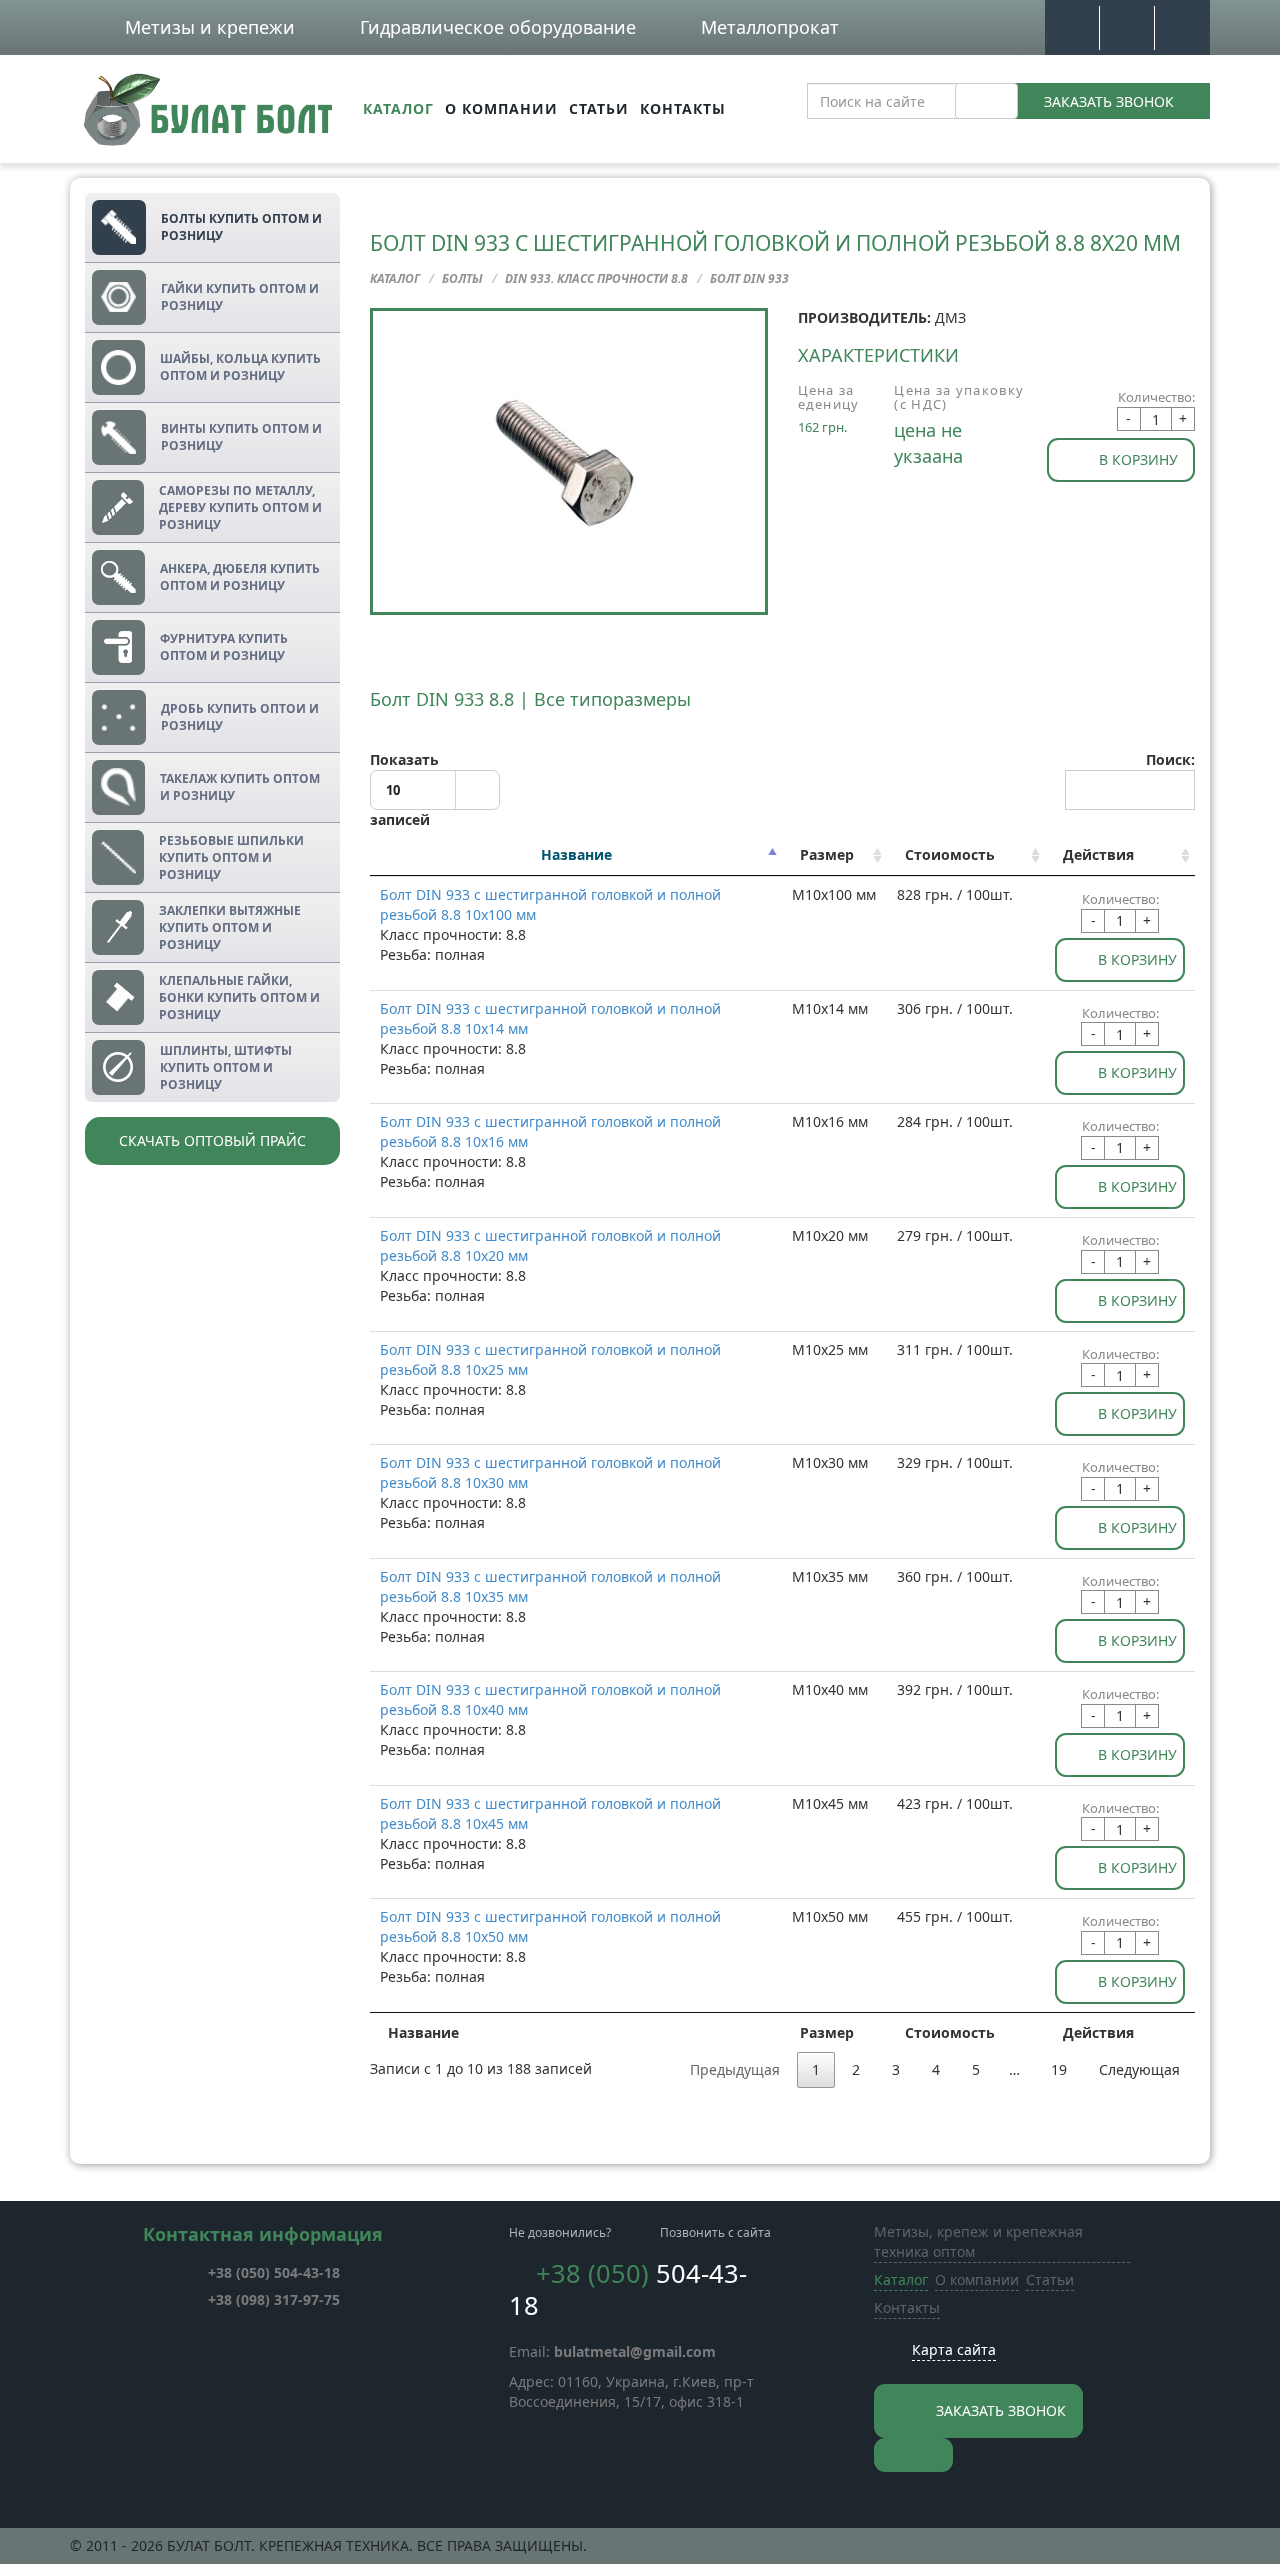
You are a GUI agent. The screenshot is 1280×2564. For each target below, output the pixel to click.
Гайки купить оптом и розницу (240, 297)
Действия (1098, 854)
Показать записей (404, 790)
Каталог (398, 108)
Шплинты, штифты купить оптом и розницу (226, 1067)
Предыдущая (735, 2069)
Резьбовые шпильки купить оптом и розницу (231, 857)
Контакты (683, 108)
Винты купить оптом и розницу (241, 437)
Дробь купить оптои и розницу (240, 717)
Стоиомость (950, 854)
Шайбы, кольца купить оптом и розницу (240, 367)
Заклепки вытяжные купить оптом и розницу (230, 927)
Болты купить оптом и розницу (241, 227)
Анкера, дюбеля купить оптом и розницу (240, 577)
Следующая (1139, 2069)
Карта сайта (954, 2349)
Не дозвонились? (560, 2232)
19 (1059, 2069)
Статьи (599, 108)
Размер (827, 854)
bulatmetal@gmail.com (635, 2351)
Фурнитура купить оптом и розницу (224, 647)
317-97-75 (274, 2299)
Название (576, 854)
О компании (501, 108)
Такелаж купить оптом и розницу (240, 787)
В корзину (1138, 459)
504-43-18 (274, 2272)
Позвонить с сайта (715, 2232)
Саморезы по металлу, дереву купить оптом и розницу (240, 507)
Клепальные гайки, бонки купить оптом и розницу (239, 997)
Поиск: (1170, 759)
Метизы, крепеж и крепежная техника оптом (978, 2241)
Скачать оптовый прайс (212, 1140)
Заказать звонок (1109, 101)
